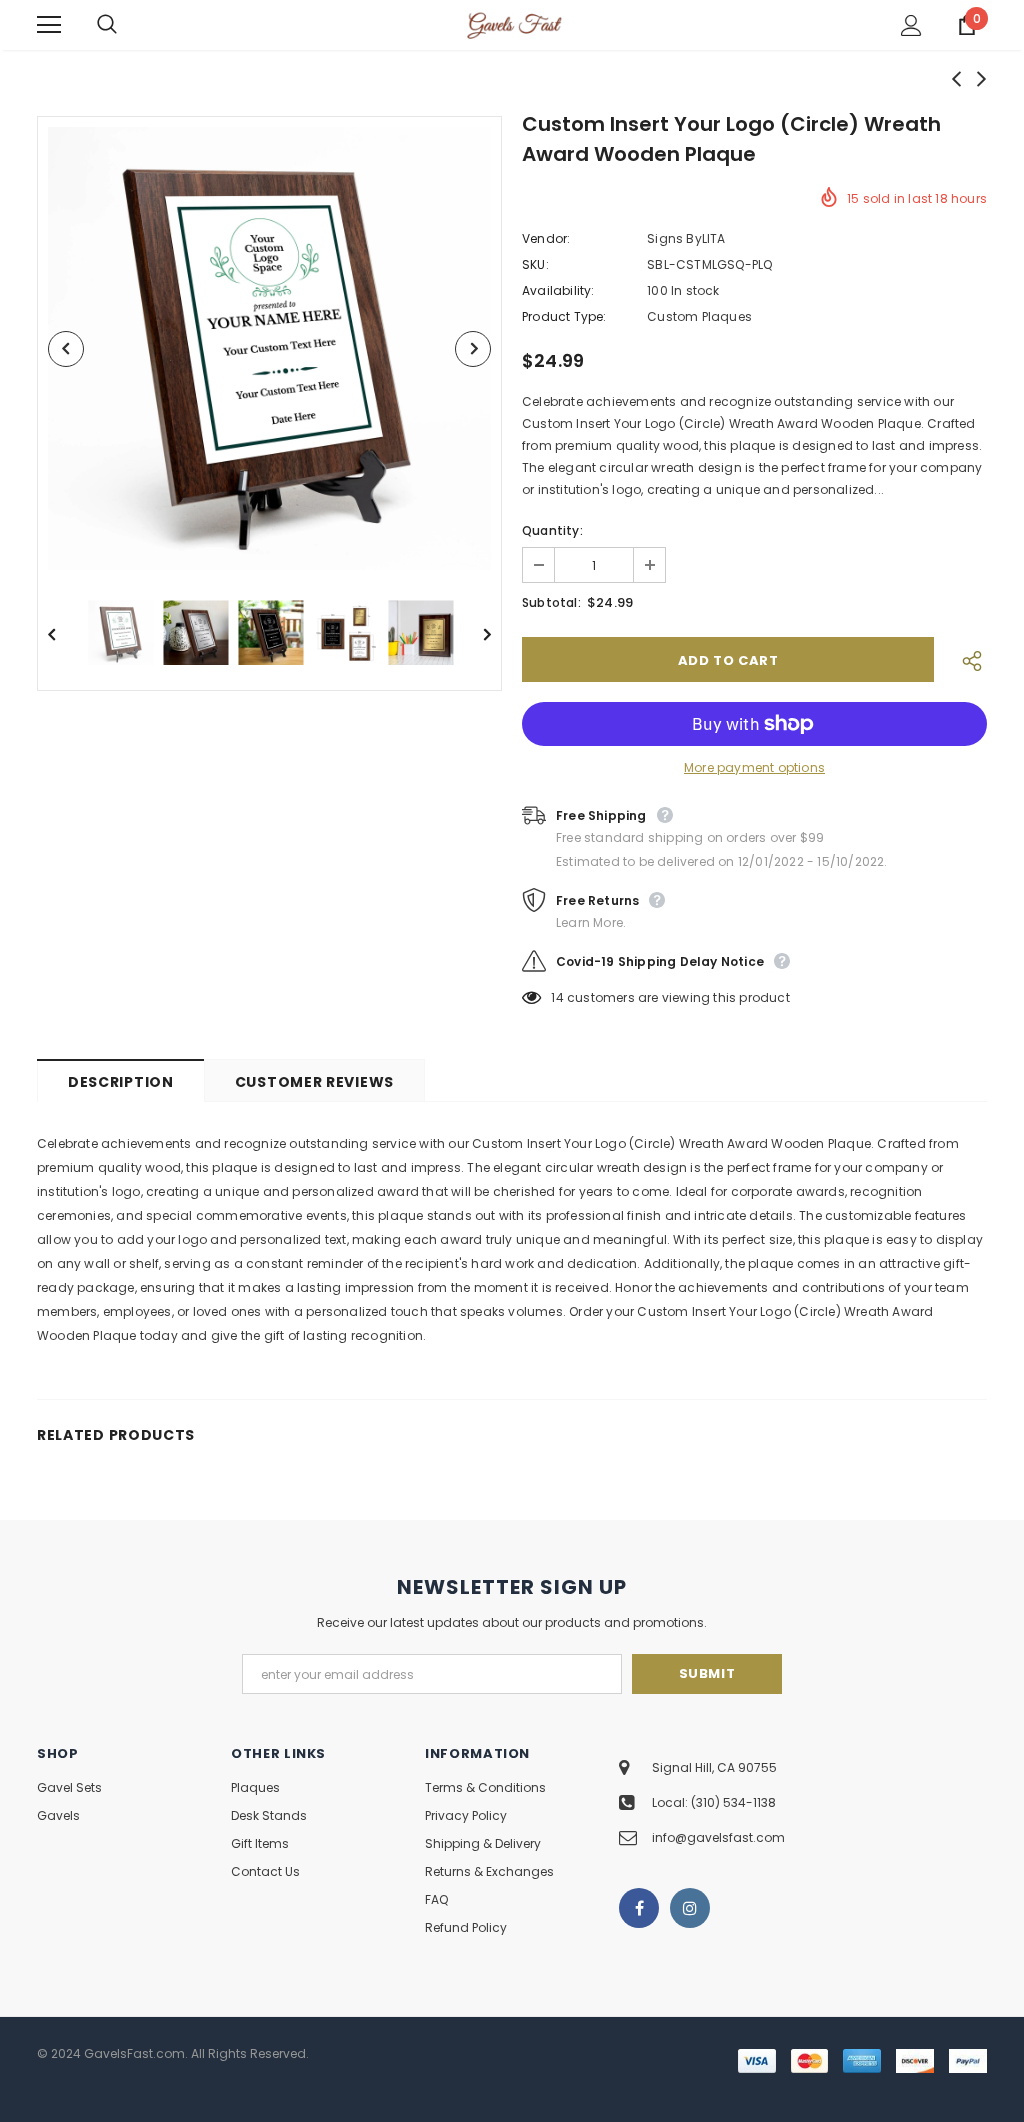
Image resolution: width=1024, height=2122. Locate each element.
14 (557, 997)
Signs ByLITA (686, 238)
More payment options (754, 767)
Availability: (558, 290)
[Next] (473, 349)
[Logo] (514, 24)
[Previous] (66, 349)
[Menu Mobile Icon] (49, 25)
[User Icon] (911, 25)
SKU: (535, 264)
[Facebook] (639, 1908)
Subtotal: (551, 602)
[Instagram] (690, 1908)
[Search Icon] (127, 25)
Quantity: (552, 530)
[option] (269, 348)
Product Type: (564, 316)
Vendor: (546, 238)
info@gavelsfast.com (718, 1837)
